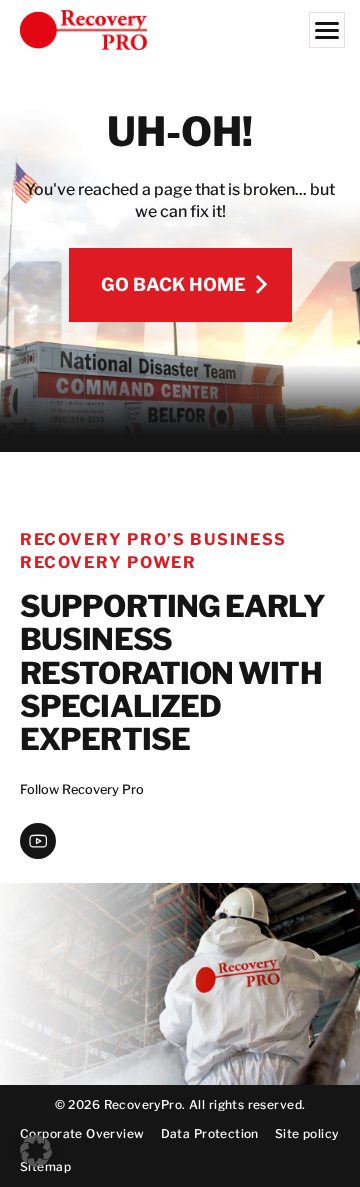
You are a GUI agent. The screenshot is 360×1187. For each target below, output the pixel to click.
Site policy (307, 1133)
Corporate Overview (82, 1133)
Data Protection (210, 1133)
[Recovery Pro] (180, 30)
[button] (36, 1151)
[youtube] (38, 841)
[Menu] (327, 30)
